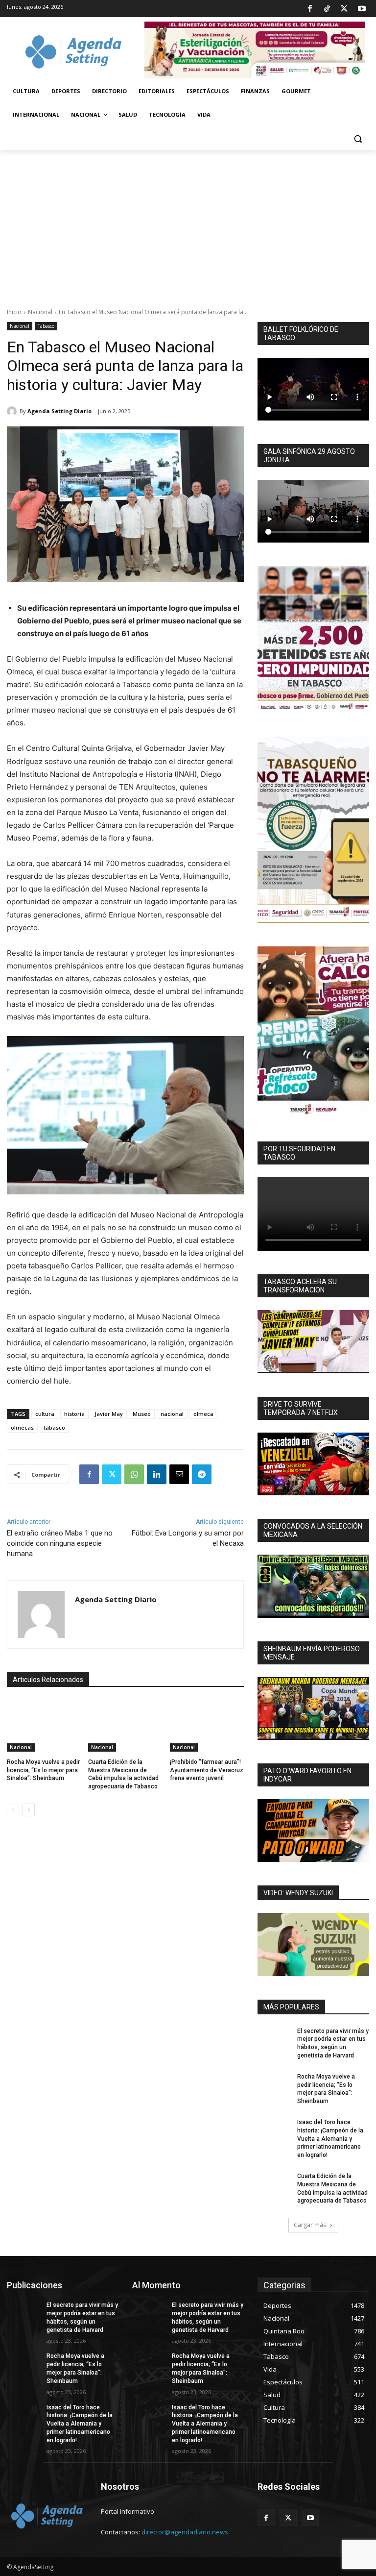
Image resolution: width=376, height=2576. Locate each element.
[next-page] (29, 1810)
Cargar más (310, 2225)
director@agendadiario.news (185, 2532)
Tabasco (46, 326)
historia (74, 1414)
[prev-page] (13, 1810)
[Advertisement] (188, 223)
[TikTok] (327, 9)
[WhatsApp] (134, 1474)
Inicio (14, 312)
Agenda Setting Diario (59, 411)
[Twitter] (344, 9)
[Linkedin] (157, 1474)
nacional (172, 1414)
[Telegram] (202, 1474)
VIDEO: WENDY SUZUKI (298, 1893)
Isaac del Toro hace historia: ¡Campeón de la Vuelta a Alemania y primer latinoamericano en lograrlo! (330, 2139)
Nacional (40, 312)
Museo (142, 1414)
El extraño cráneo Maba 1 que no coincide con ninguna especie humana (60, 1543)
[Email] (179, 1474)
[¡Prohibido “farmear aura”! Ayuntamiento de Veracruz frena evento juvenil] (207, 1726)
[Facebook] (309, 9)
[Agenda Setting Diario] (13, 411)
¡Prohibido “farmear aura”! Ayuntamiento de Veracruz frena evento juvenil (207, 1770)
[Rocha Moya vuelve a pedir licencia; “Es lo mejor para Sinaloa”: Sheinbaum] (44, 1726)
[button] (358, 138)
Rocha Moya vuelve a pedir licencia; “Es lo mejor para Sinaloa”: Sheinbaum (43, 1770)
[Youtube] (362, 9)
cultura (45, 1414)
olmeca (203, 1414)
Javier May (109, 1414)
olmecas (22, 1427)
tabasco (54, 1427)
